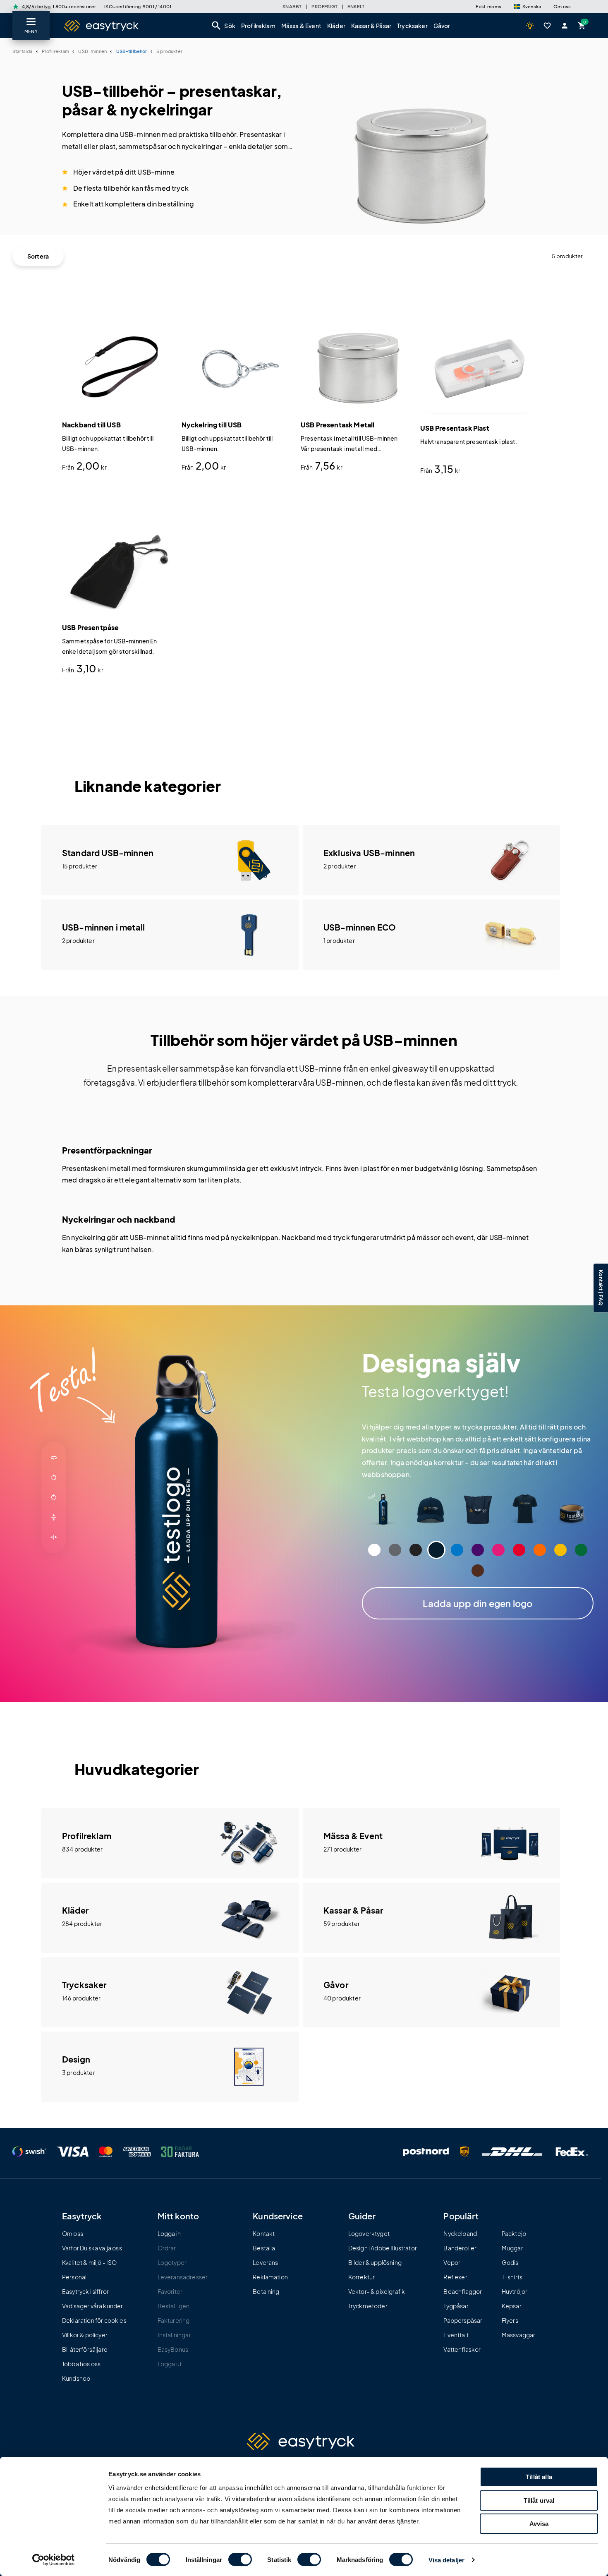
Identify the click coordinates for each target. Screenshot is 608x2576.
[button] (527, 7)
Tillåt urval (539, 2500)
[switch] (240, 2559)
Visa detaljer (446, 2560)
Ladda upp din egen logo (478, 1603)
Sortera (38, 256)
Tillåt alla (539, 2477)
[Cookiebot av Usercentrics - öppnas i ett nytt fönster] (54, 2560)
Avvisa (539, 2524)
